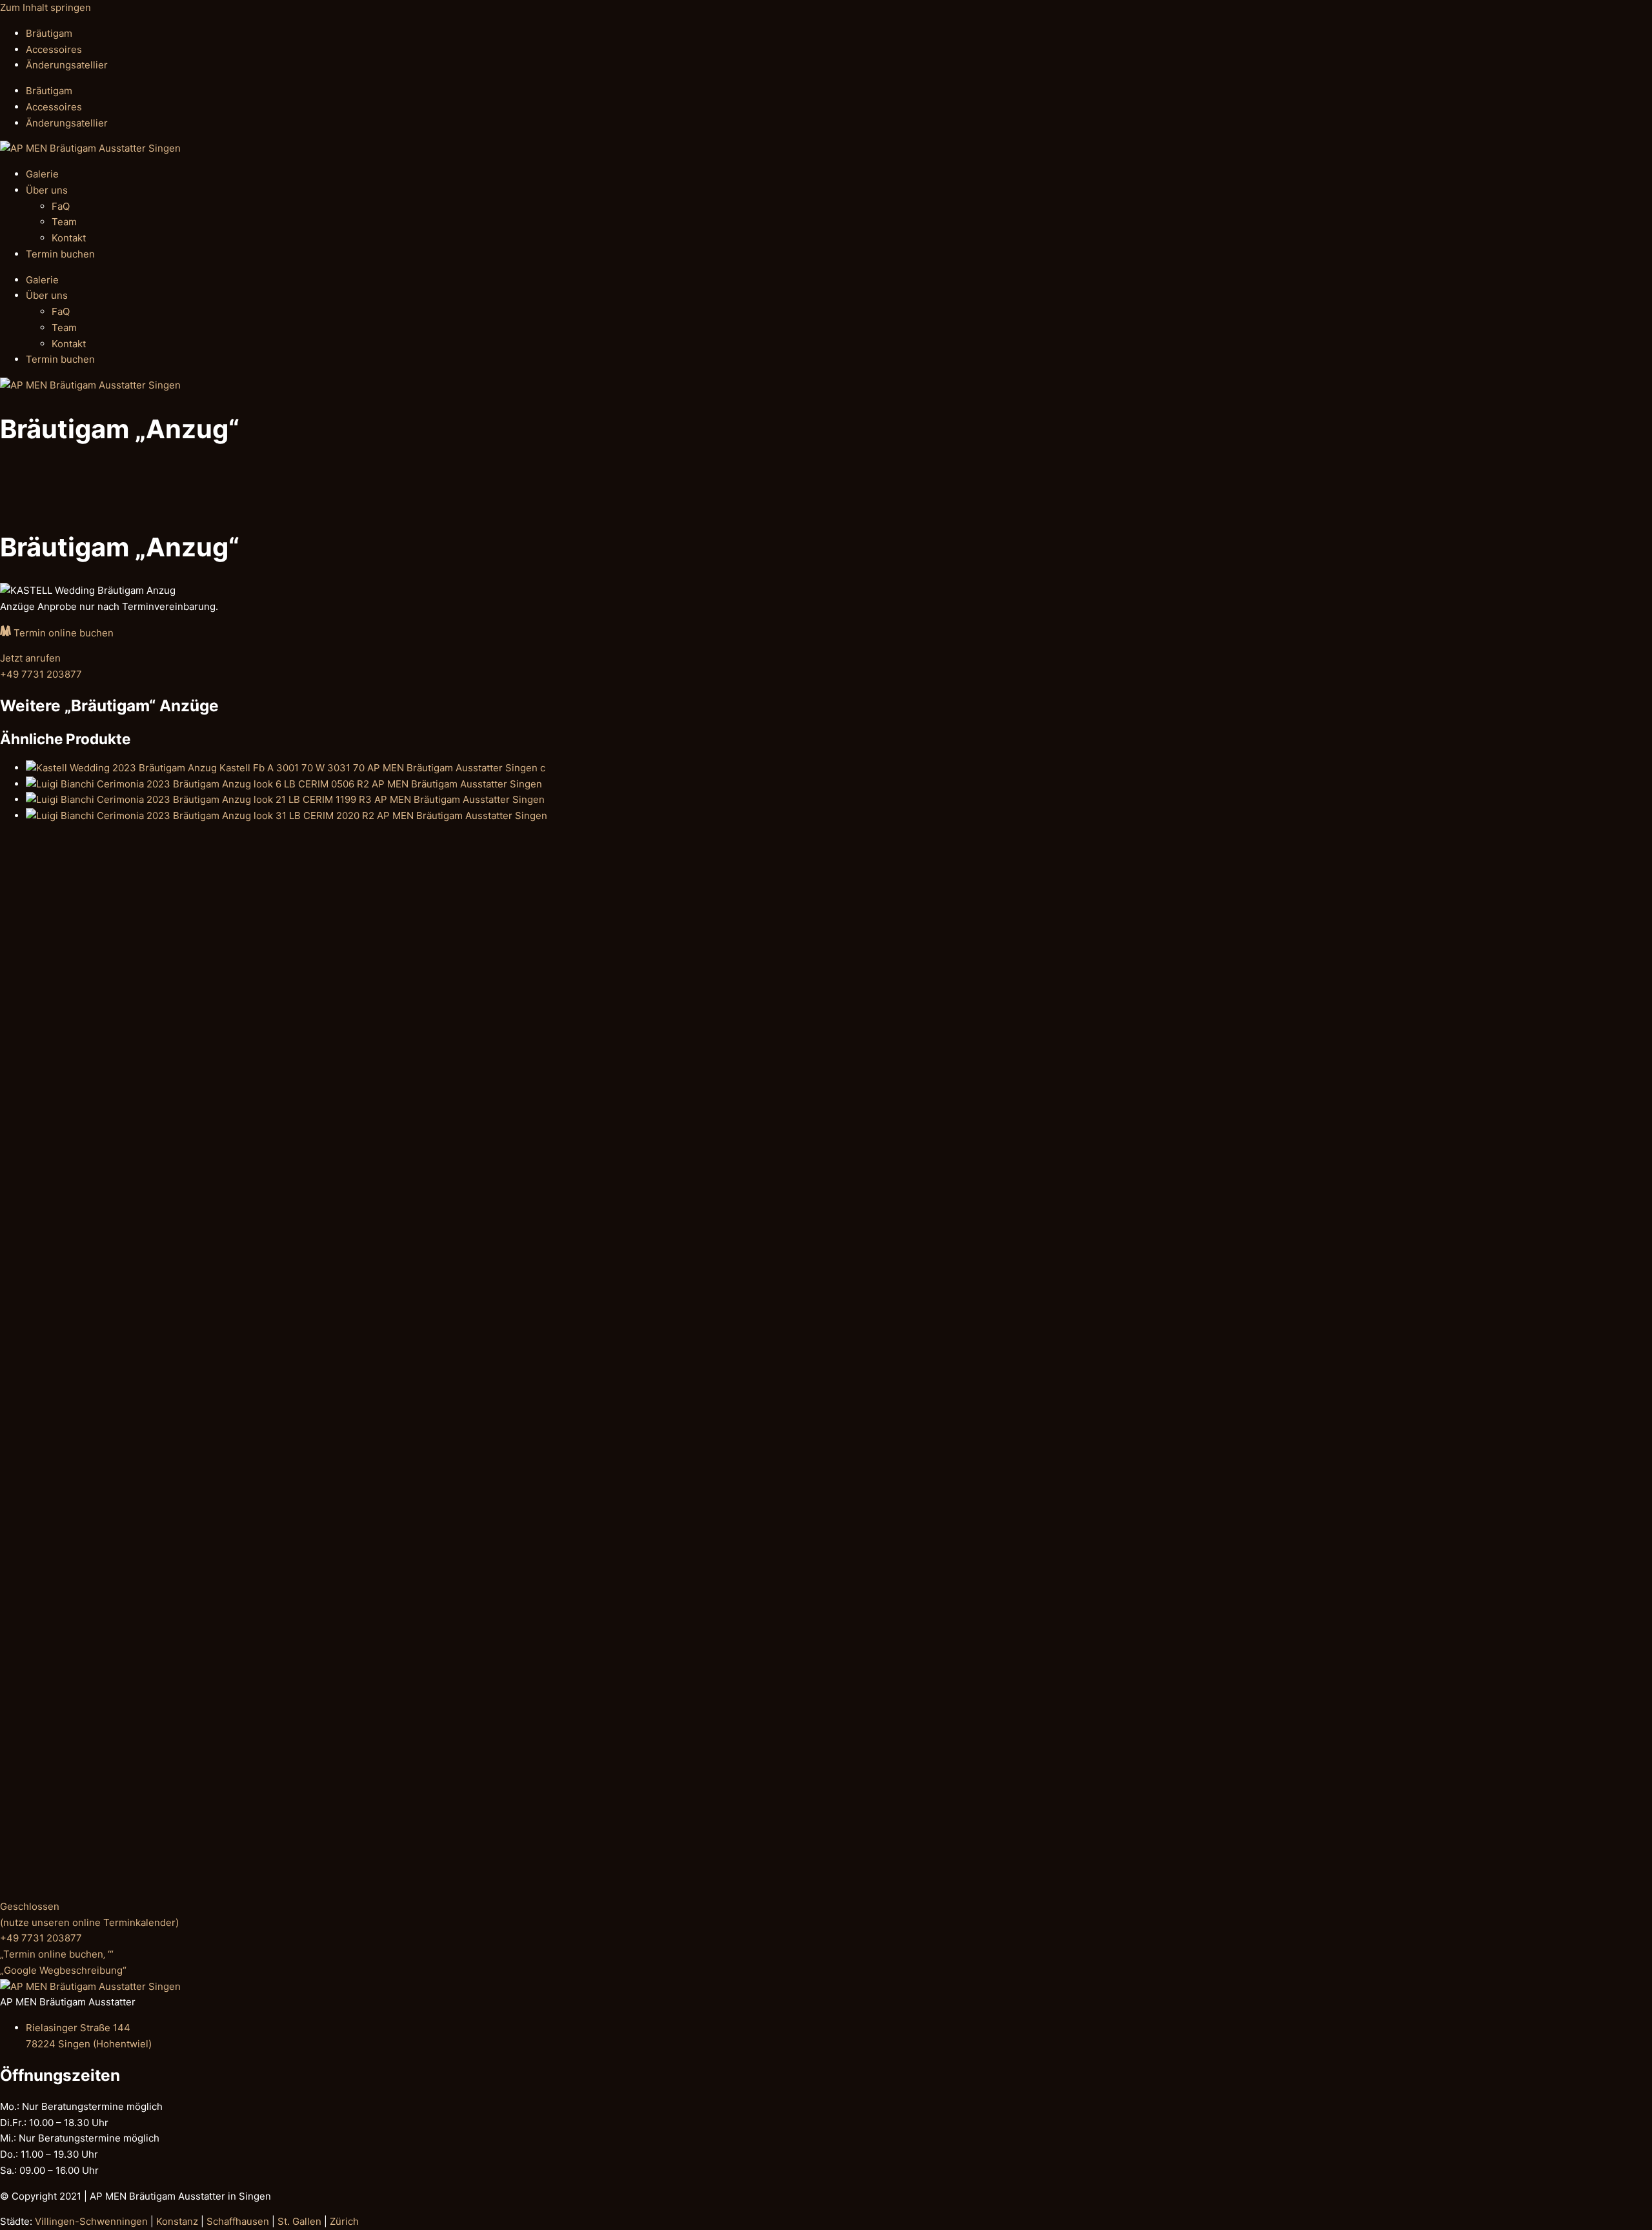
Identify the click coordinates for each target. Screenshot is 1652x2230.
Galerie (42, 174)
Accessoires (54, 49)
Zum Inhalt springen (45, 7)
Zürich (344, 2221)
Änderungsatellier (67, 65)
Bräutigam (49, 33)
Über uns (47, 190)
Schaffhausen (238, 2221)
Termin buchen (60, 254)
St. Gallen (299, 2221)
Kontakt (69, 238)
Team (64, 222)
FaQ (61, 206)
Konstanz (177, 2221)
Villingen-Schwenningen (91, 2221)
